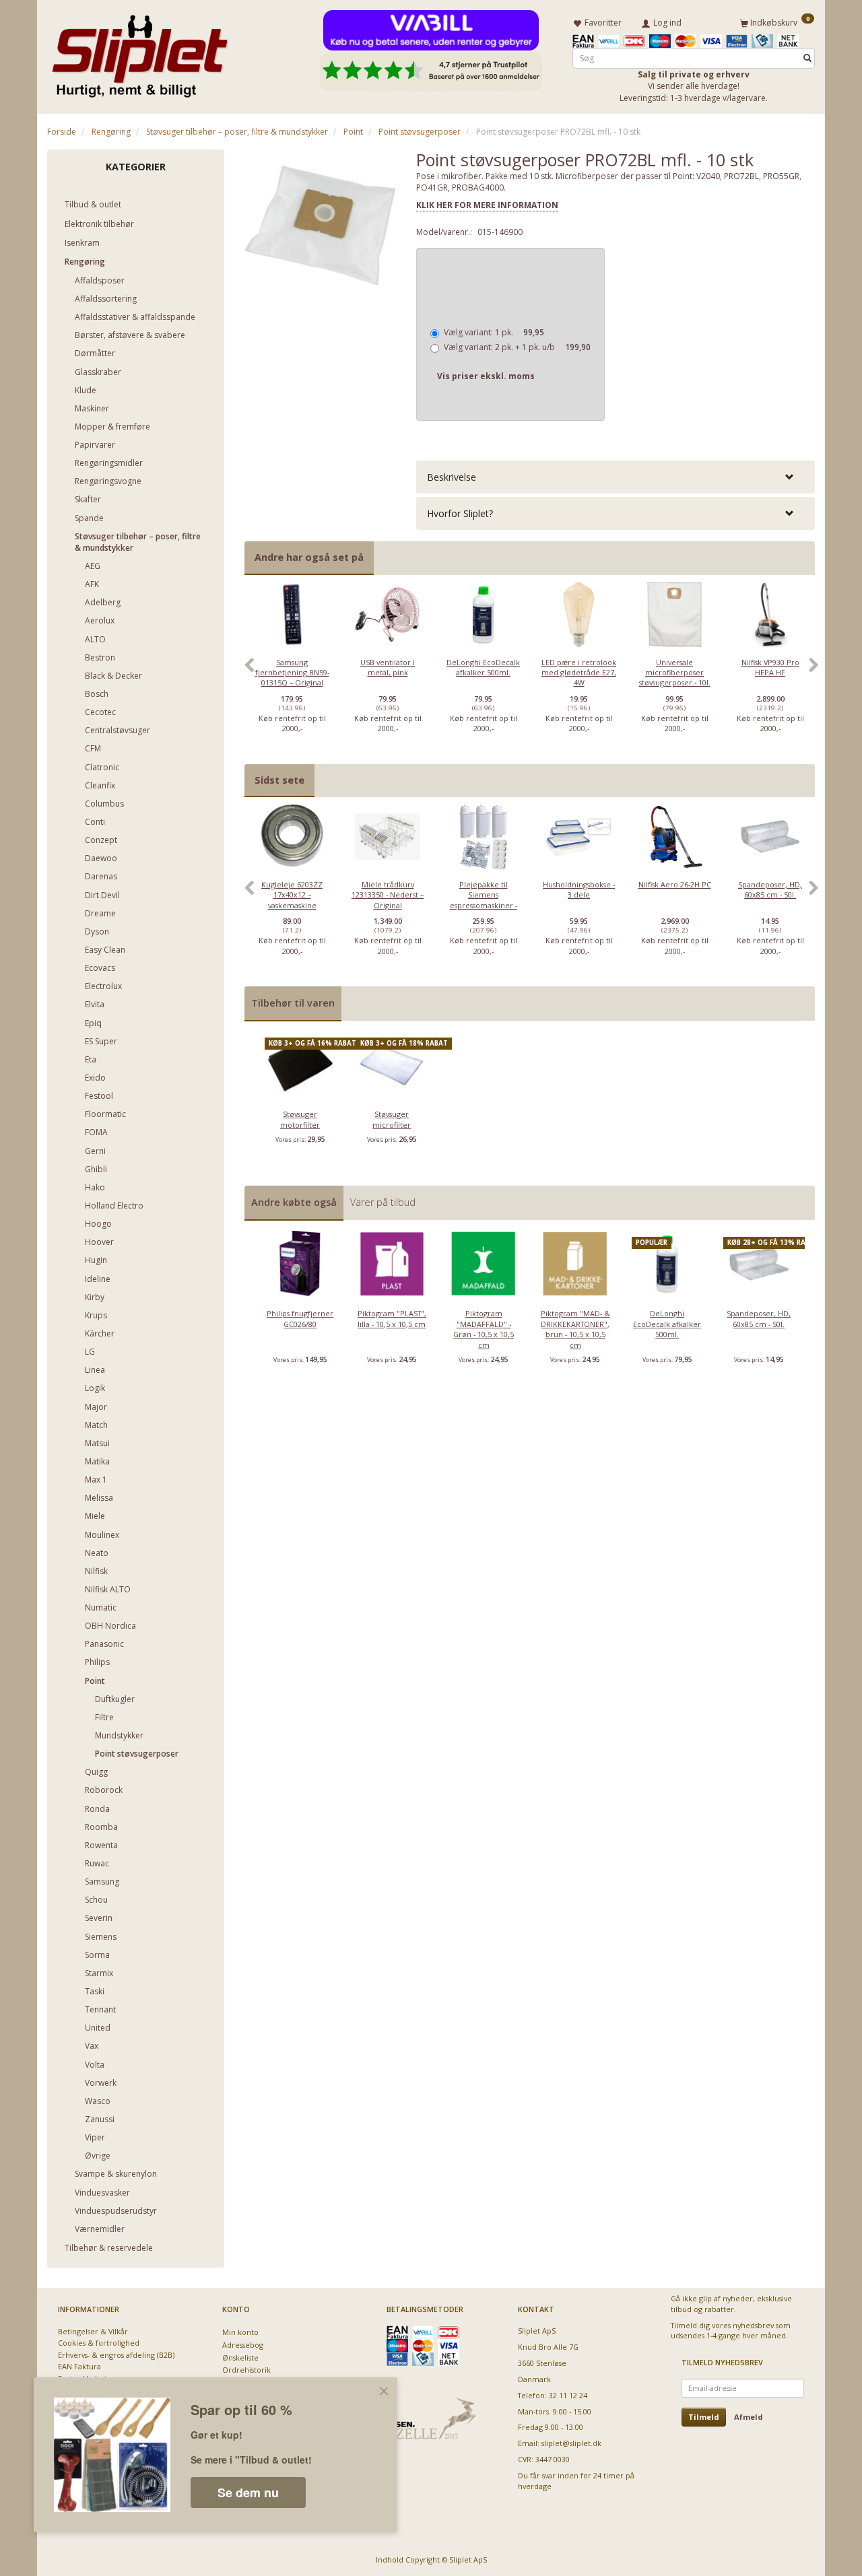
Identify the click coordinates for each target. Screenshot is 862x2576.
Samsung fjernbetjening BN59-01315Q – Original (292, 673)
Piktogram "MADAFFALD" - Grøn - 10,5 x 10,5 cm (484, 1329)
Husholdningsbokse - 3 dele (579, 889)
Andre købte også (294, 1202)
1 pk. (494, 332)
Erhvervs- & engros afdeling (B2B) (116, 2355)
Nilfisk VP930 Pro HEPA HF (770, 667)
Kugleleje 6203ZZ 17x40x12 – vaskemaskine (292, 895)
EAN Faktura (79, 2366)
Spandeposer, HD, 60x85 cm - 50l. (770, 889)
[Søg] (807, 58)
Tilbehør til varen (293, 1003)
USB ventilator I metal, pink (388, 667)
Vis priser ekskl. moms (486, 376)
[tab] (616, 477)
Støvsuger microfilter (392, 1119)
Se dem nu (248, 2493)
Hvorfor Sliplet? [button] (460, 513)
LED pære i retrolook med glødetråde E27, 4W (579, 673)
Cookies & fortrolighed (99, 2343)
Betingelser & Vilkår (93, 2331)
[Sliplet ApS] (140, 52)
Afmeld (749, 2417)
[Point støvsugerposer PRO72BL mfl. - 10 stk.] (321, 226)
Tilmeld (704, 2417)
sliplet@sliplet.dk (571, 2443)
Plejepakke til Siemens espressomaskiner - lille (484, 900)
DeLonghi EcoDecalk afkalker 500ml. (483, 667)
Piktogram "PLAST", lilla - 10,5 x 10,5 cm (392, 1318)
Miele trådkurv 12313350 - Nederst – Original (388, 895)
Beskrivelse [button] (452, 477)
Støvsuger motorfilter (300, 1119)
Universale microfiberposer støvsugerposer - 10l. (675, 673)
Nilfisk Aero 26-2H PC (675, 884)
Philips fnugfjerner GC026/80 (300, 1318)
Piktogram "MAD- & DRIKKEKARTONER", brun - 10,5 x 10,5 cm (575, 1329)
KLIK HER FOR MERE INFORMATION (487, 205)
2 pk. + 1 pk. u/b (517, 347)
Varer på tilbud (383, 1202)
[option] (292, 673)
